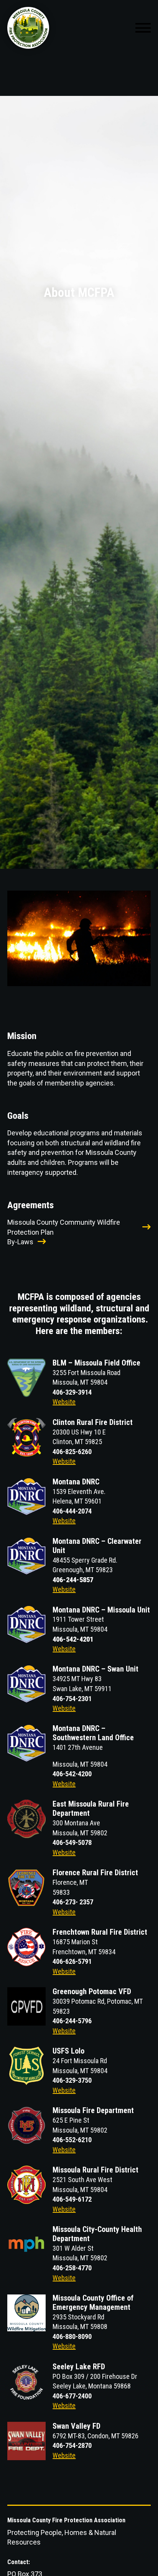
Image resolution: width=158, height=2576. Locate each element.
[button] (143, 28)
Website (64, 1402)
